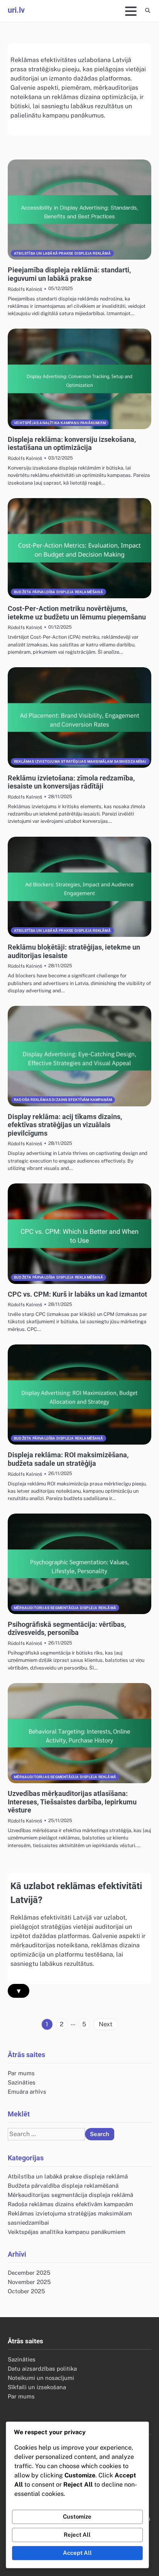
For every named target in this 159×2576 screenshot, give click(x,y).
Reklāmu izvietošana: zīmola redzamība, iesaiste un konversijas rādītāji (71, 782)
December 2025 (29, 2273)
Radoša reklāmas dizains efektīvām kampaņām (63, 1100)
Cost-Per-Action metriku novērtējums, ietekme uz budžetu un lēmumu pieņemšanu (77, 613)
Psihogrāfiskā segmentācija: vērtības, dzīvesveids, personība (67, 1629)
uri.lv (16, 10)
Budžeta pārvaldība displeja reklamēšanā (58, 592)
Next (106, 2024)
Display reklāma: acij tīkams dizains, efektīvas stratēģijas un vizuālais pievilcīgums (65, 1125)
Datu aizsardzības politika (42, 2369)
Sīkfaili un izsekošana (37, 2387)
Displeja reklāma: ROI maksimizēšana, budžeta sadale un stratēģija (68, 1459)
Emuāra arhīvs (27, 2092)
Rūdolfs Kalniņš (25, 289)
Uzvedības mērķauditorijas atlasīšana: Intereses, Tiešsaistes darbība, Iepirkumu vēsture (72, 1802)
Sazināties (22, 2082)
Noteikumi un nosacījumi (41, 2378)
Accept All (77, 2553)
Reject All (77, 2535)
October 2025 (26, 2291)
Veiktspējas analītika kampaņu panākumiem (60, 423)
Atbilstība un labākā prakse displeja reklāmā (62, 253)
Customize (77, 2516)
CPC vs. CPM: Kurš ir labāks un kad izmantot (77, 1294)
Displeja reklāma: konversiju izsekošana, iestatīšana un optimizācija (72, 444)
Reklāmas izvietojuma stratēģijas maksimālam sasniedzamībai (80, 761)
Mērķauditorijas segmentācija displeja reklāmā (65, 1608)
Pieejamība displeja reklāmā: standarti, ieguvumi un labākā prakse (69, 274)
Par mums (21, 2073)
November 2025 (29, 2282)
